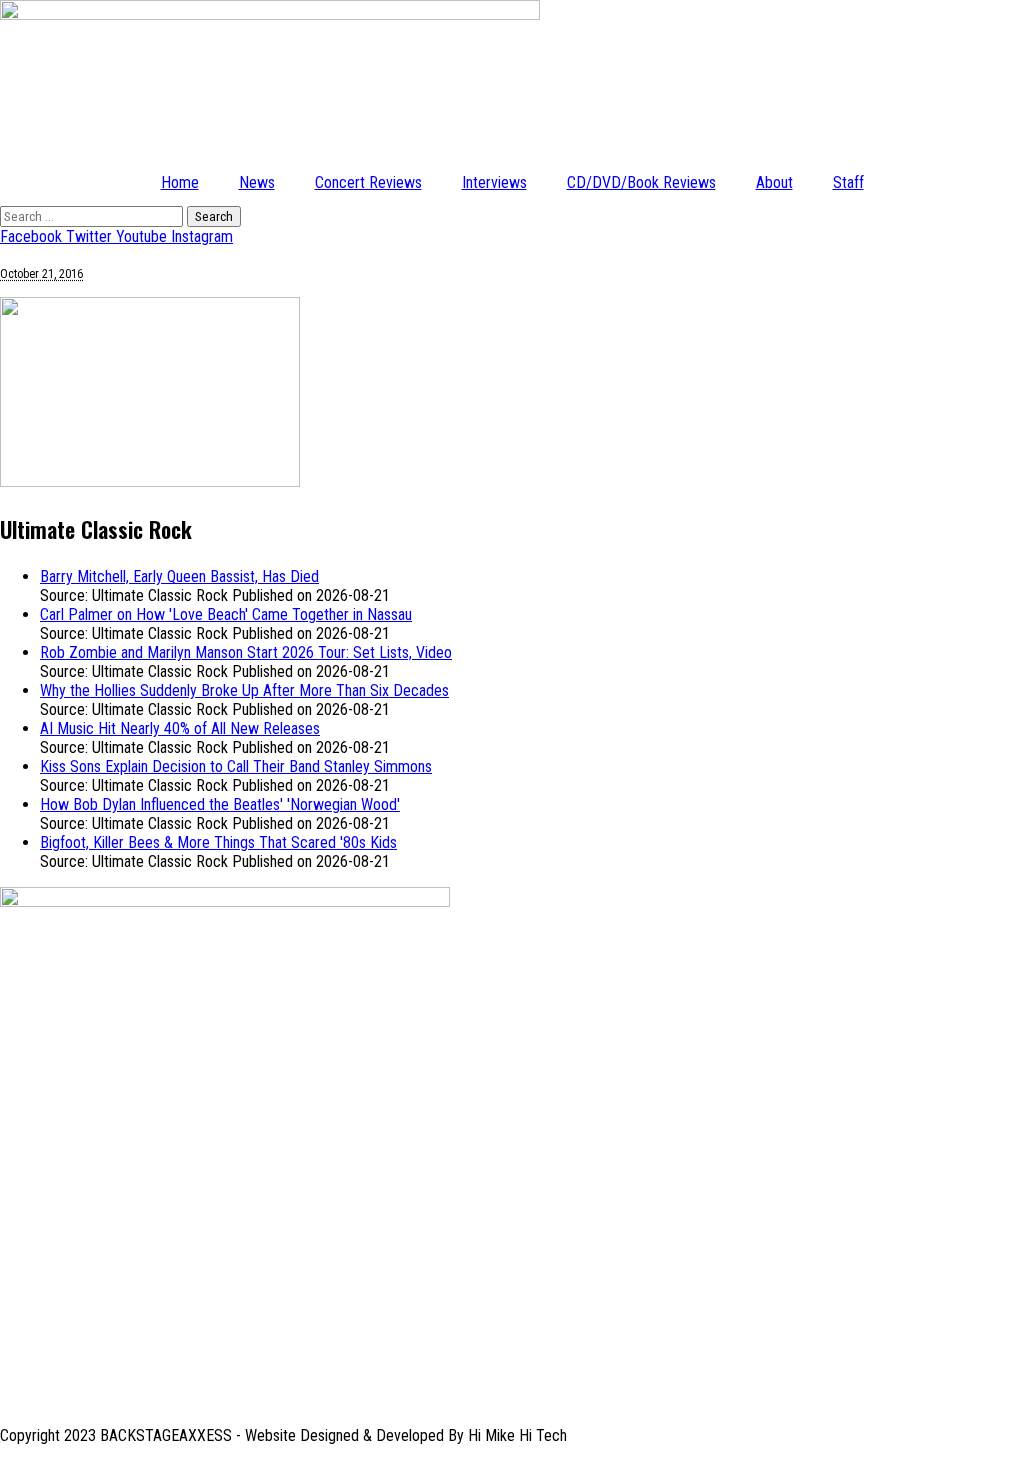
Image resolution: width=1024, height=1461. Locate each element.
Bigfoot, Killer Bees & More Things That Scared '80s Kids (218, 842)
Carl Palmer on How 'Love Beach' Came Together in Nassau (226, 614)
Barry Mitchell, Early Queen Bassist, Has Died (179, 576)
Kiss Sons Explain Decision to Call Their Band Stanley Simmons (236, 766)
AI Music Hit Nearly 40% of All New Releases (180, 728)
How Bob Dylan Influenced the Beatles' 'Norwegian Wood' (220, 804)
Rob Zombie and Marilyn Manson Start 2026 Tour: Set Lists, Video (246, 652)
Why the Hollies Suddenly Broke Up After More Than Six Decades (244, 690)
